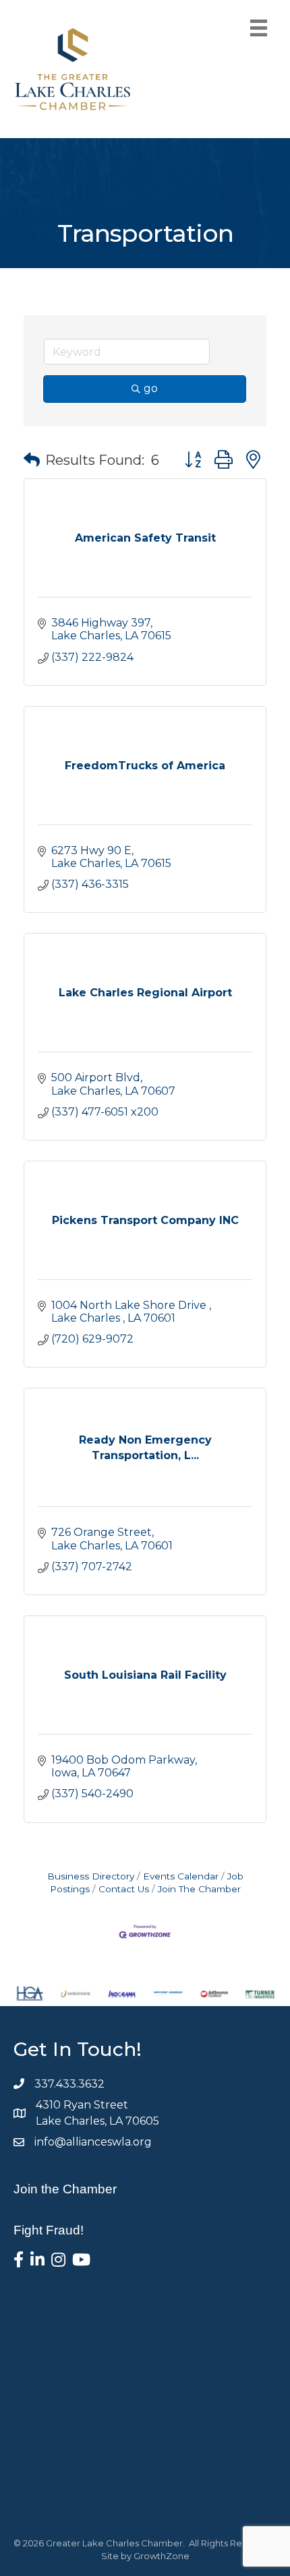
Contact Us (124, 1889)
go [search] (151, 388)
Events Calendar (181, 1876)
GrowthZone (162, 2556)
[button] (32, 460)
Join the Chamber (65, 2189)
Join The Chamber (199, 1889)
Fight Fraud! (49, 2230)
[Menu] (259, 28)
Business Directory (91, 1876)
